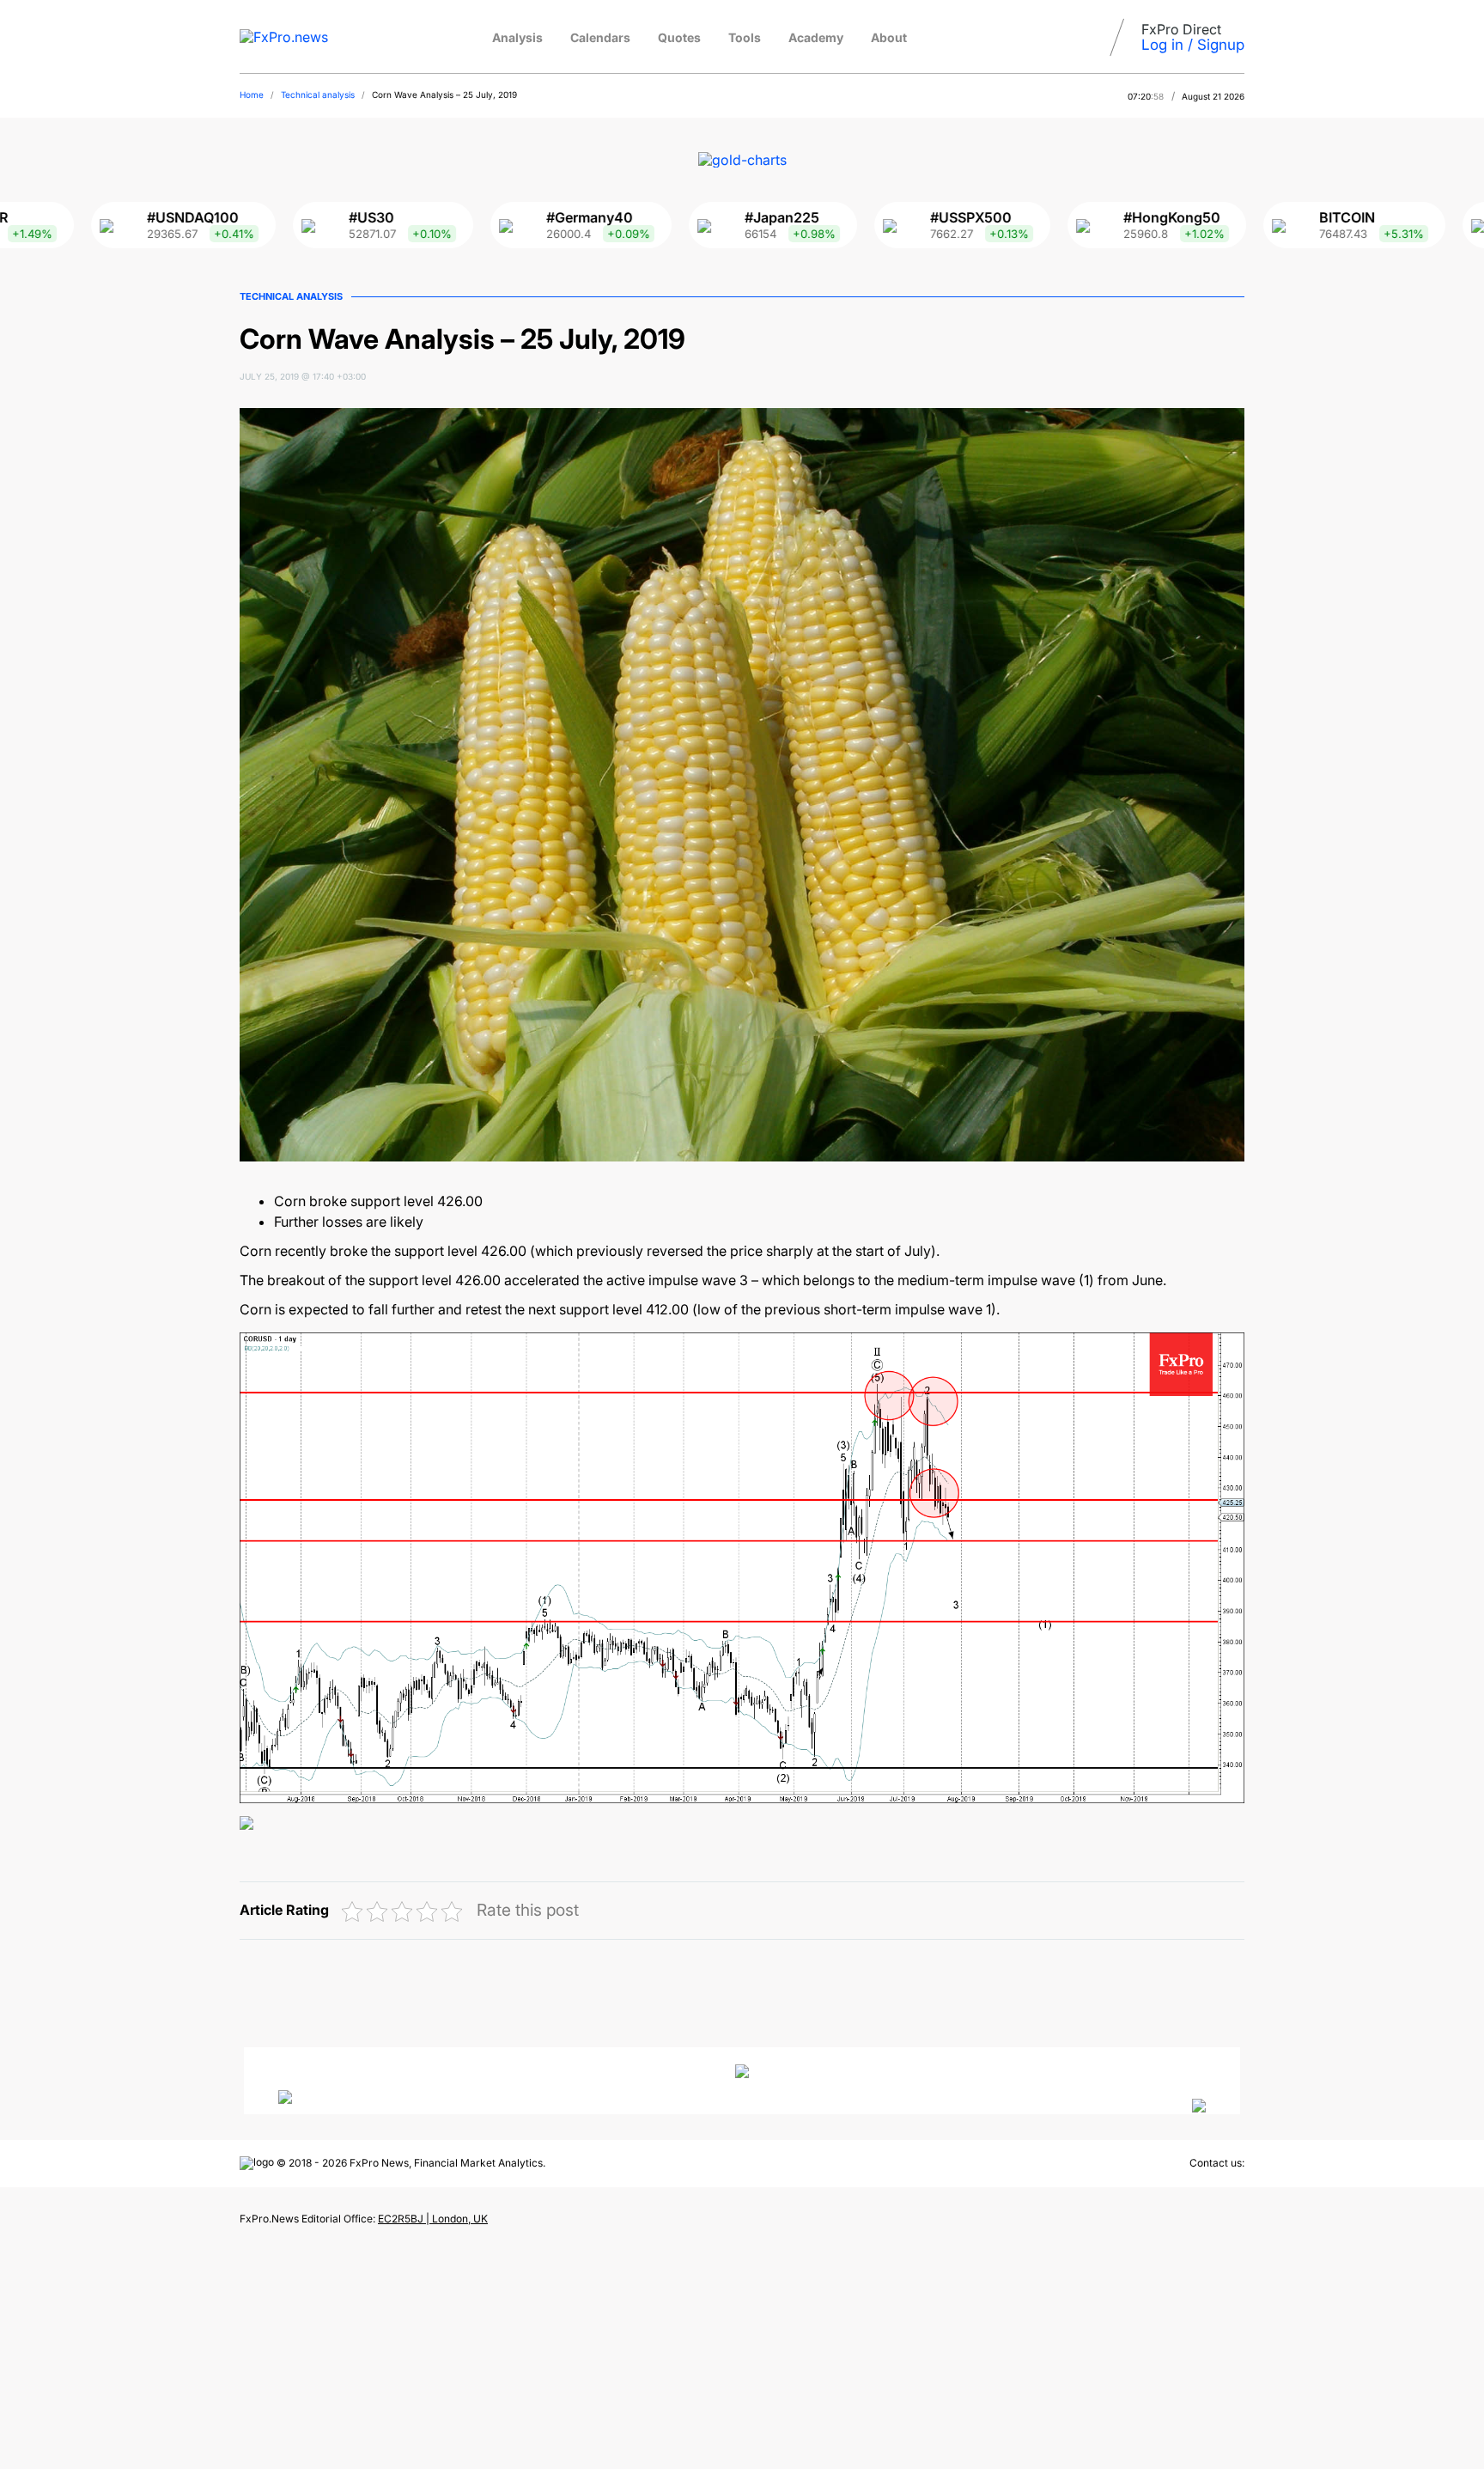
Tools (745, 37)
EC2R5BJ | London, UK (433, 2219)
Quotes (679, 37)
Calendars (600, 37)
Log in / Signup (1193, 45)
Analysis (517, 37)
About (889, 37)
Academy (816, 37)
